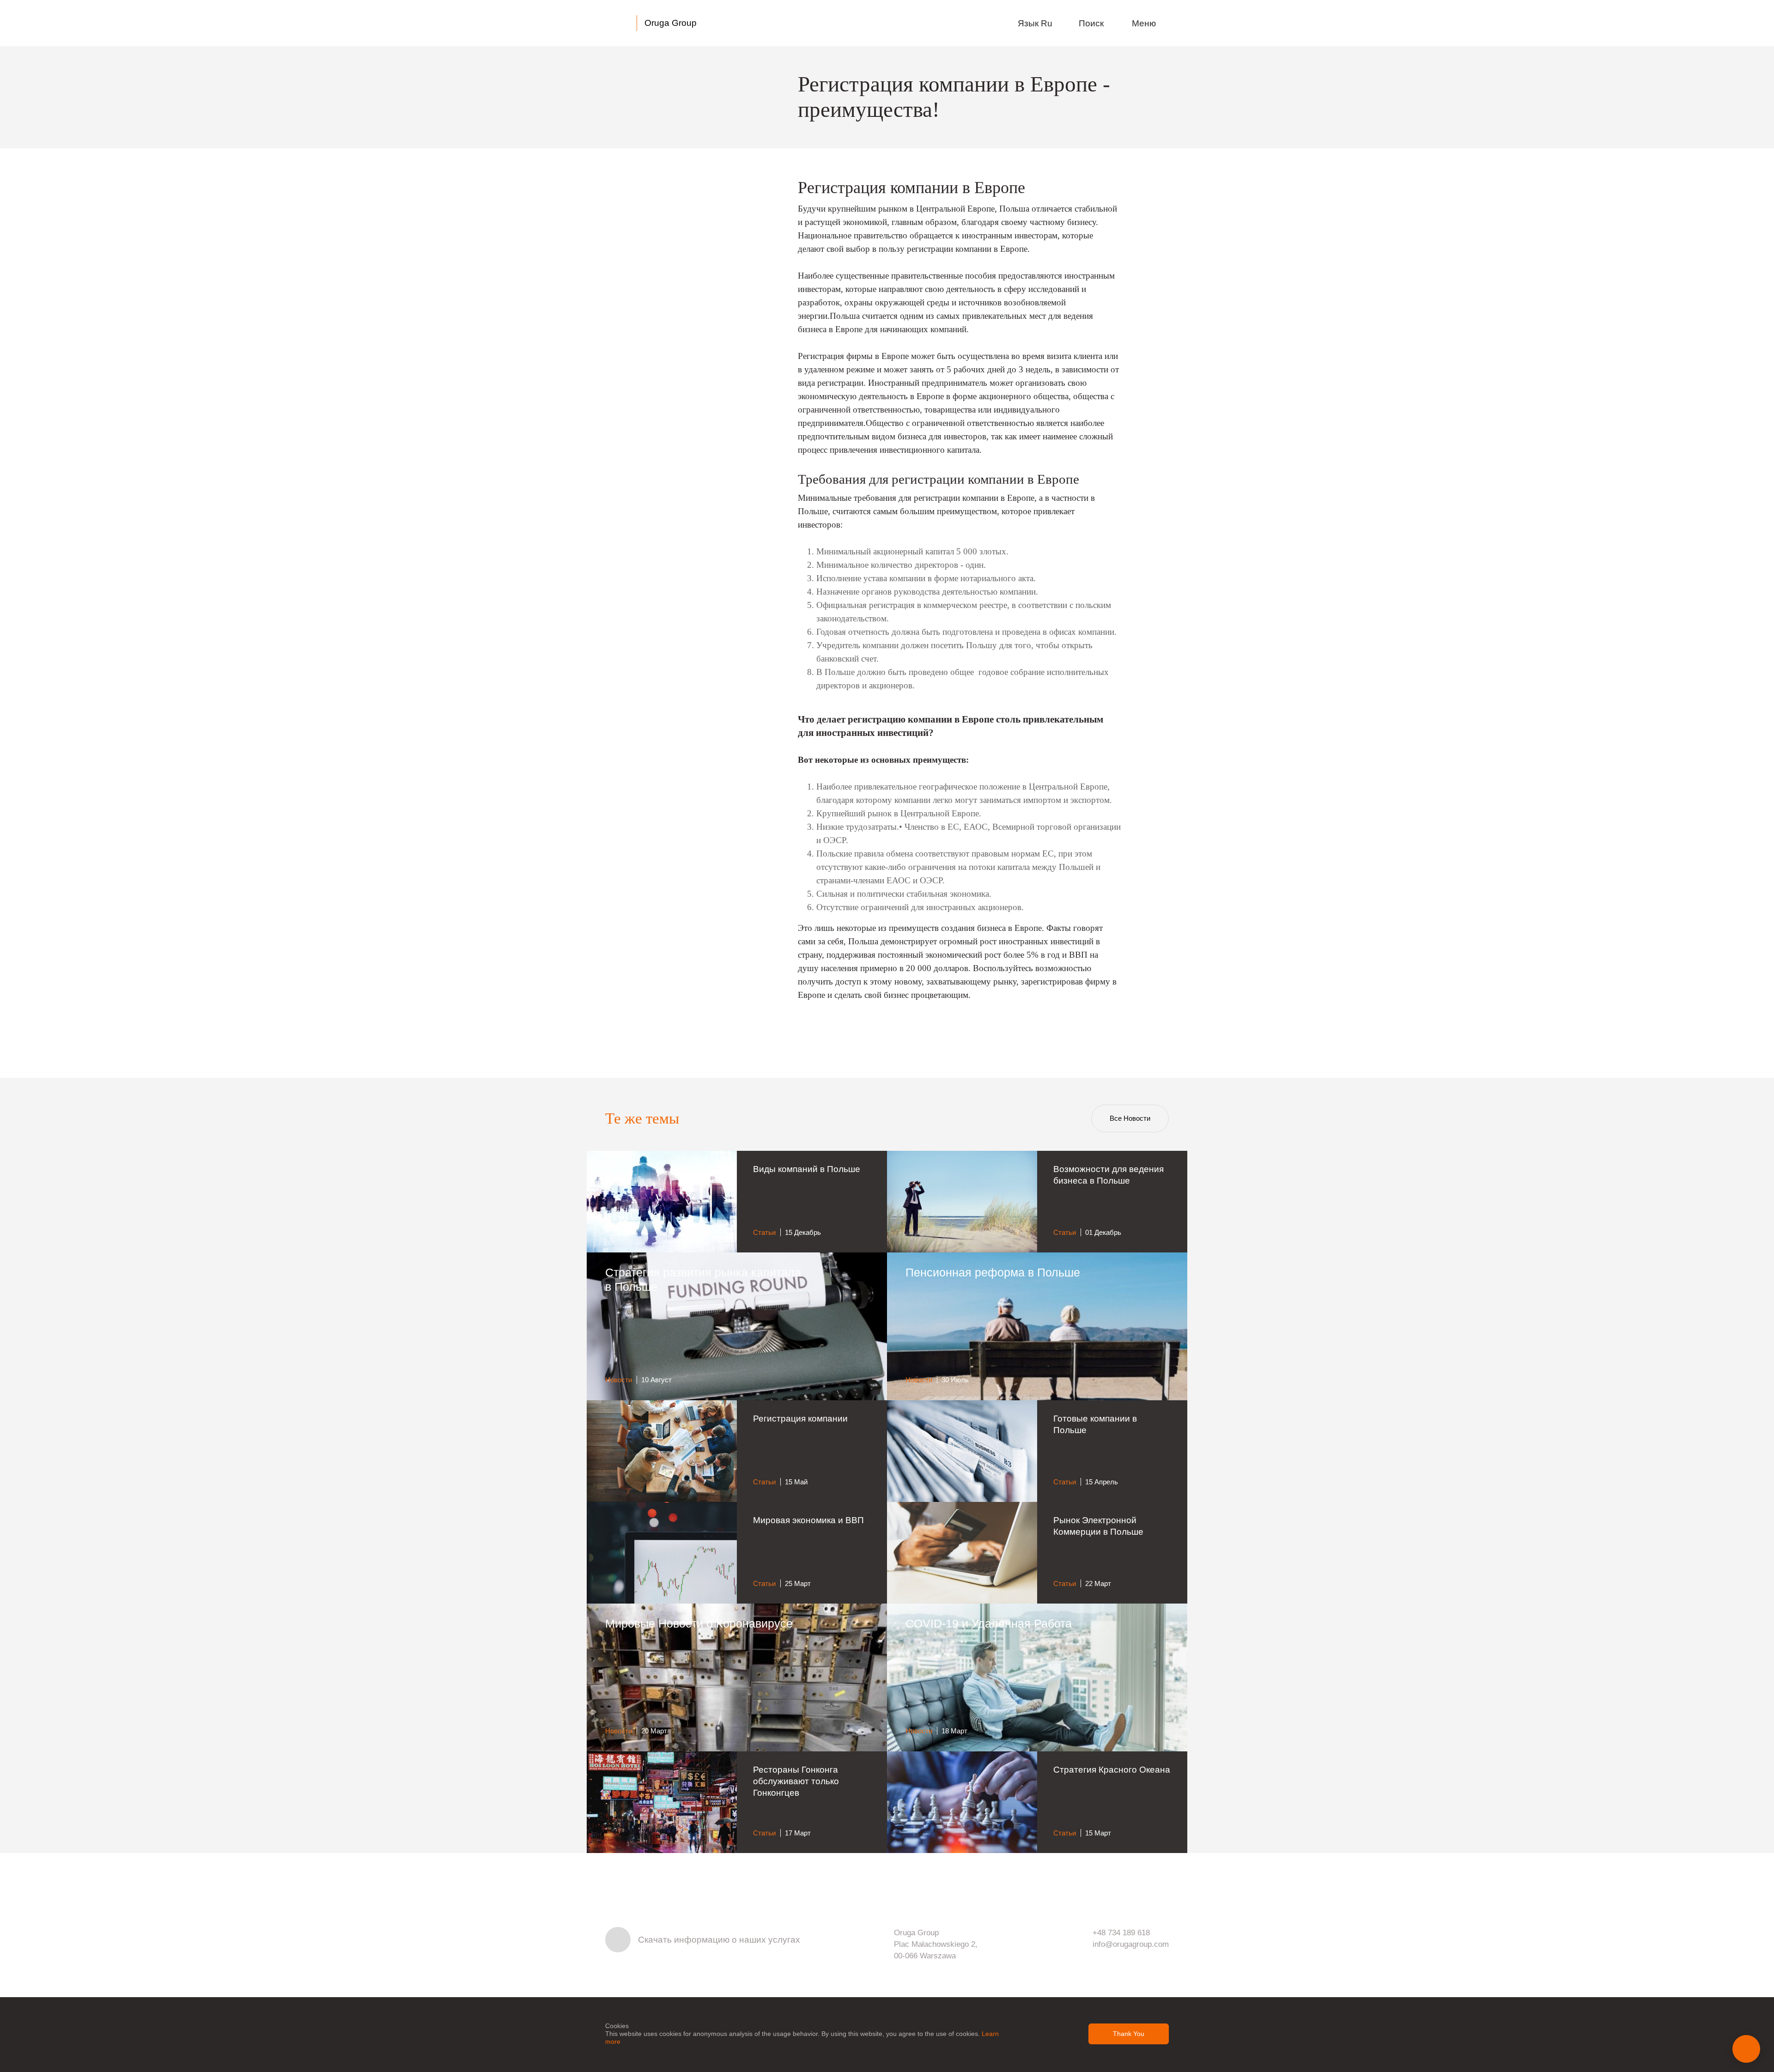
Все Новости (1130, 1118)
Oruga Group (671, 23)
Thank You (1129, 2034)
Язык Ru (1036, 23)
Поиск (1092, 23)
